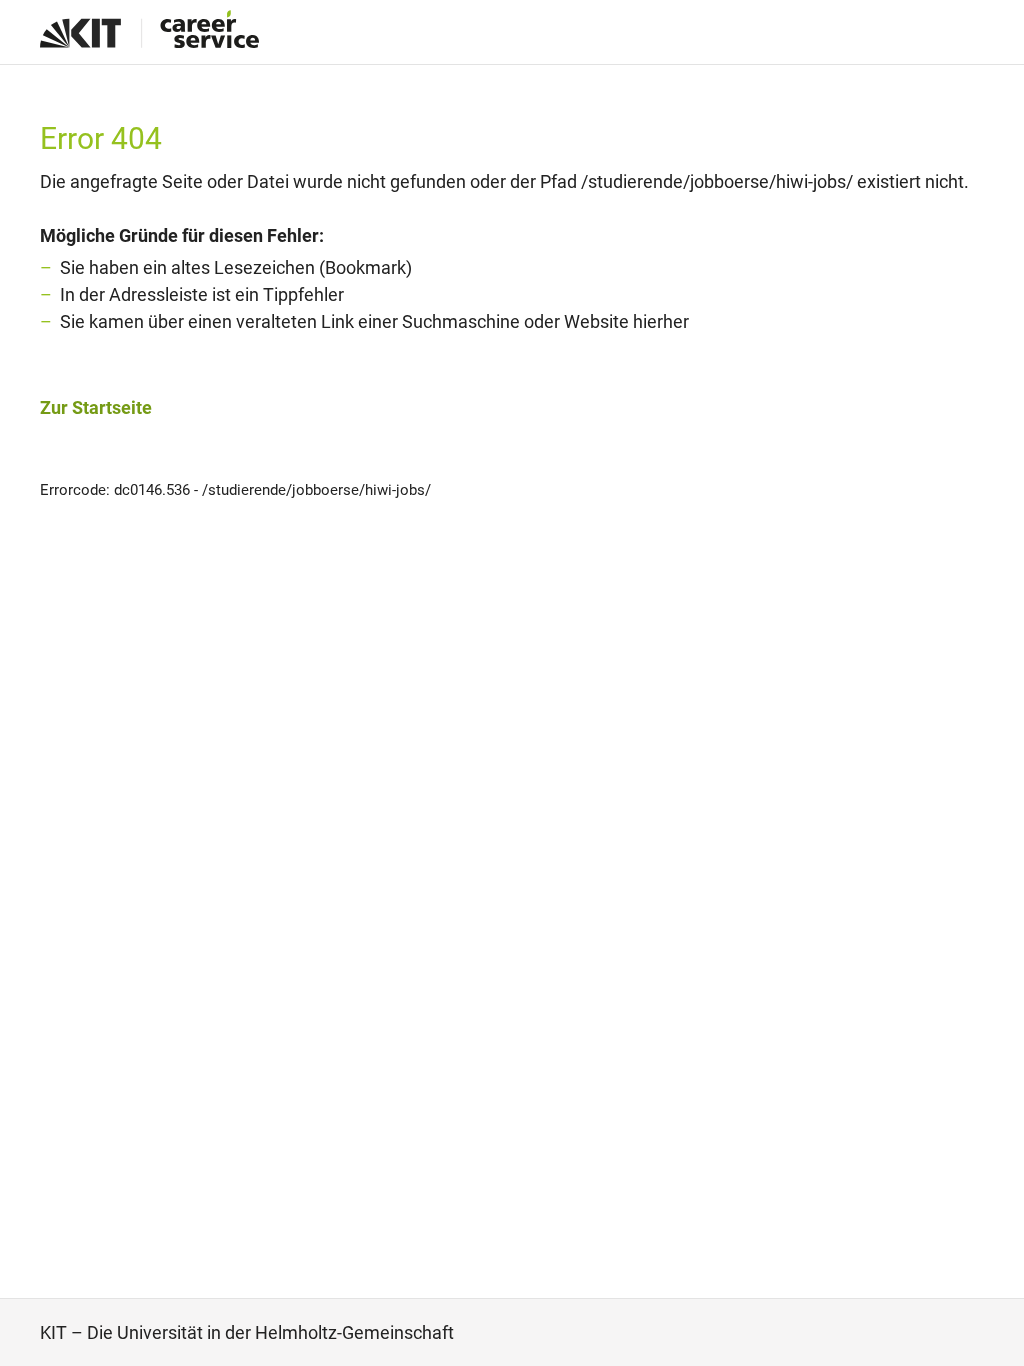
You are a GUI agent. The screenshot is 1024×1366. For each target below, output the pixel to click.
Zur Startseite (96, 407)
